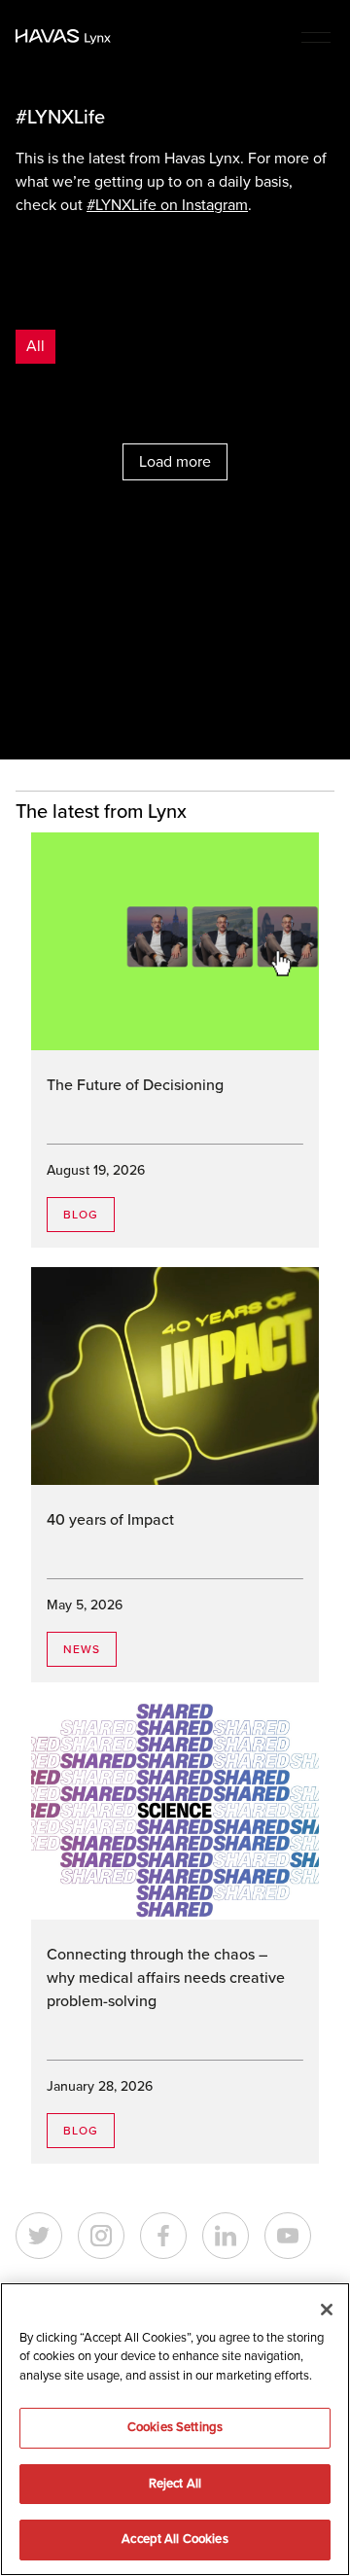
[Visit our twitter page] (39, 2236)
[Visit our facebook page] (163, 2236)
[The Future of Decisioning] (175, 941)
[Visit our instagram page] (101, 2236)
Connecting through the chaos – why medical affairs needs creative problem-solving (166, 1978)
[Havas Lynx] (63, 37)
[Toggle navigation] (316, 36)
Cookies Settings (175, 2427)
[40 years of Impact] (175, 1376)
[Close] (327, 2310)
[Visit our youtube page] (288, 2236)
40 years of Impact (110, 1520)
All (35, 346)
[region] (175, 2429)
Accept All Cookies (175, 2539)
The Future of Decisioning (135, 1085)
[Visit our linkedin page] (226, 2236)
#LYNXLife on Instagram (167, 205)
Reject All (175, 2484)
